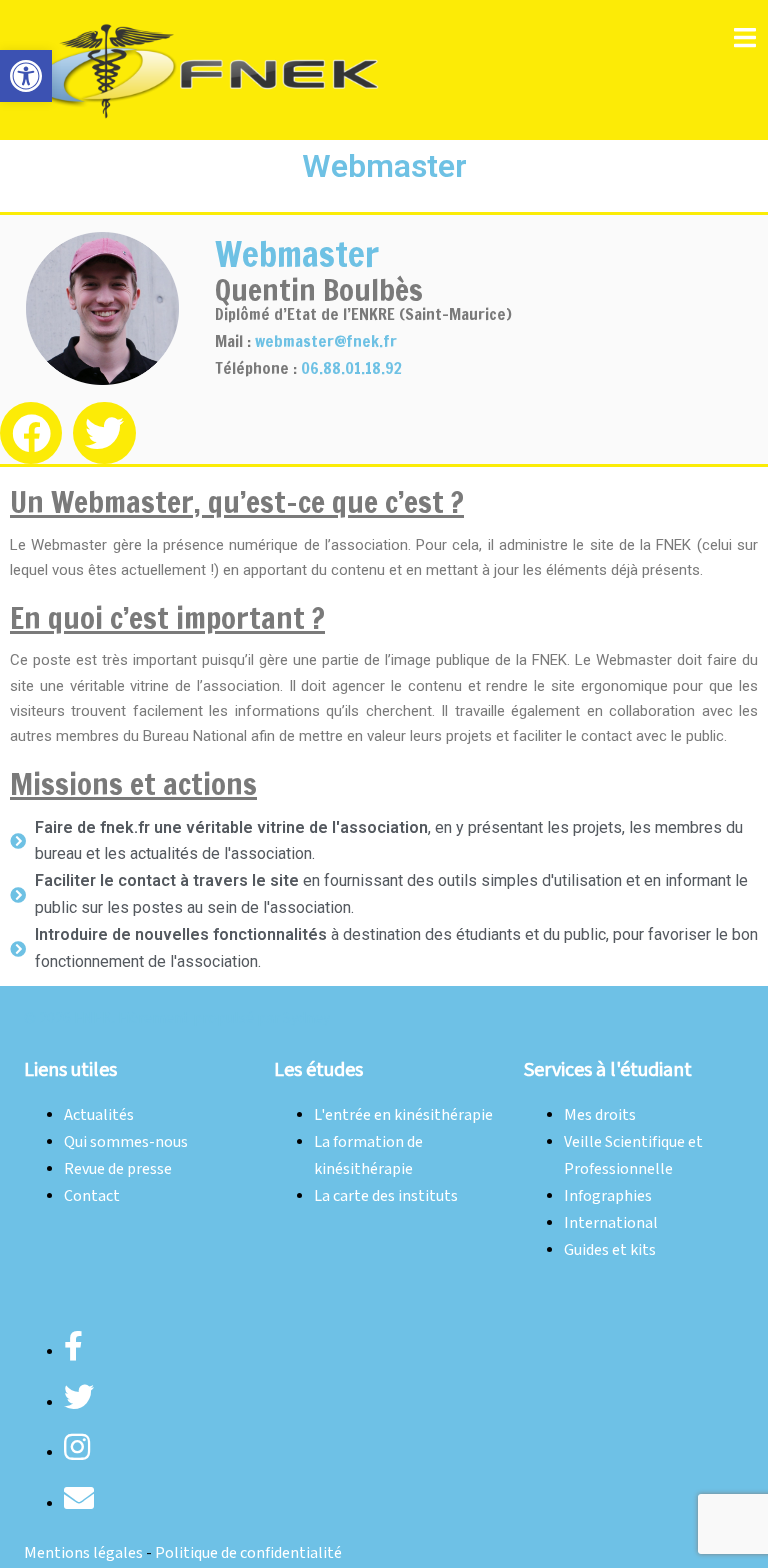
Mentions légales (83, 1553)
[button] (26, 76)
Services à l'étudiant (608, 1070)
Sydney (306, 1018)
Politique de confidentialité (248, 1553)
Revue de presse (118, 1169)
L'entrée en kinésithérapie (403, 1115)
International (611, 1223)
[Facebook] (31, 433)
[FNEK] (209, 69)
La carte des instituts (386, 1196)
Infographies (608, 1196)
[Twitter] (104, 433)
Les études (318, 1070)
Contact (92, 1196)
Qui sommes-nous (126, 1142)
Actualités (99, 1115)
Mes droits (600, 1115)
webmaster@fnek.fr (326, 341)
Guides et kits (610, 1250)
